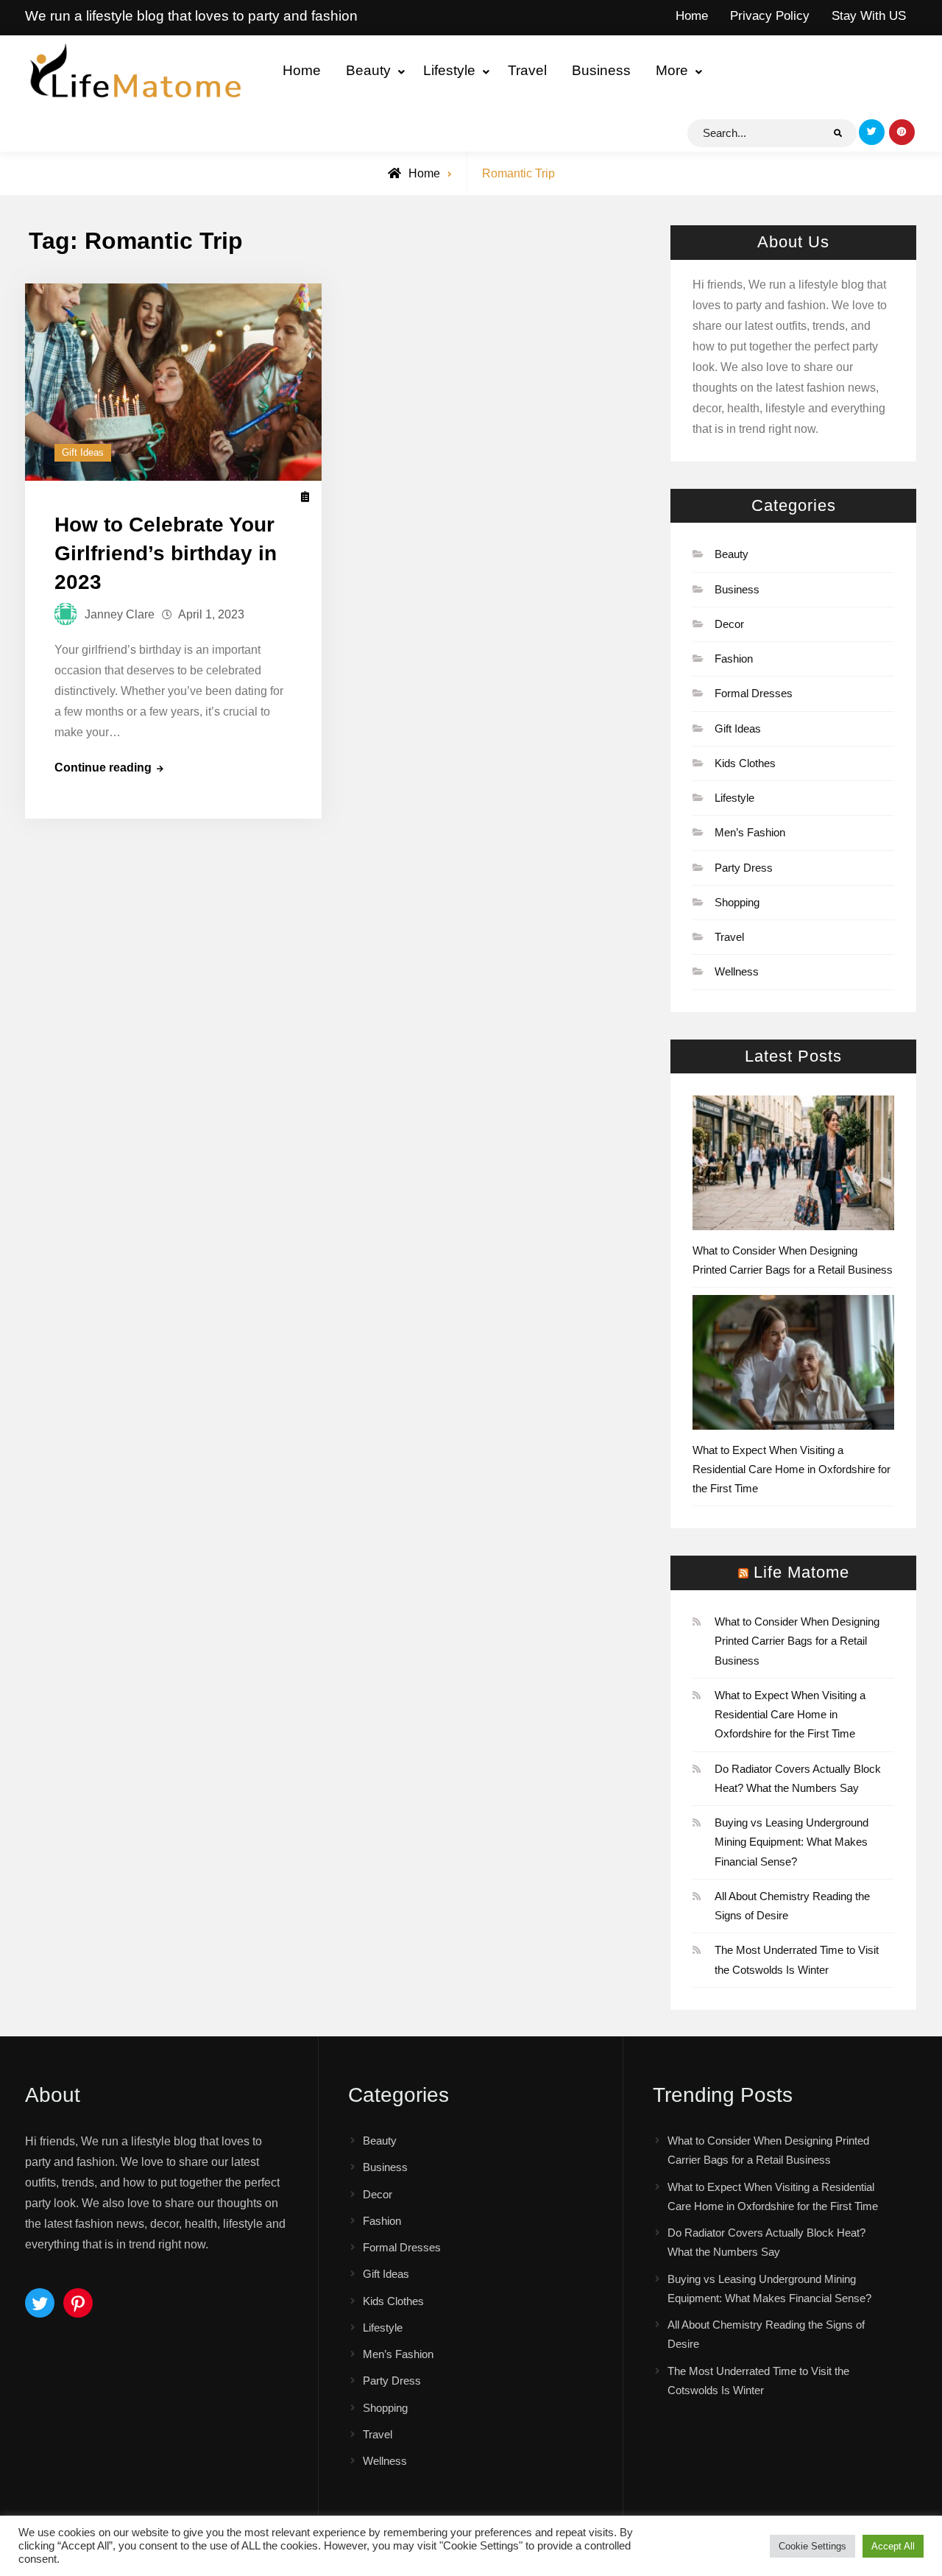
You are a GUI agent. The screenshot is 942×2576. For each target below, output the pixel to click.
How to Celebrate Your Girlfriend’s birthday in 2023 (166, 553)
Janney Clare (120, 614)
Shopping (737, 902)
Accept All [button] (893, 2546)
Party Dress (744, 868)
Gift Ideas (83, 452)
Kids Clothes (745, 763)
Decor (729, 624)
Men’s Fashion (750, 832)
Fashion (734, 659)
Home (692, 16)
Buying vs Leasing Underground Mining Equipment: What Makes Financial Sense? (792, 1842)
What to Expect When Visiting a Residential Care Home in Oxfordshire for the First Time (792, 1469)
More (672, 70)
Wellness (737, 971)
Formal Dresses (754, 693)
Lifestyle (449, 70)
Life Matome (801, 1572)
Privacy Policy (770, 16)
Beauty (368, 70)
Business (601, 70)
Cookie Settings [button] (812, 2546)
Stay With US (869, 16)
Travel (527, 70)
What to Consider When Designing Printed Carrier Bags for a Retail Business (797, 1641)
